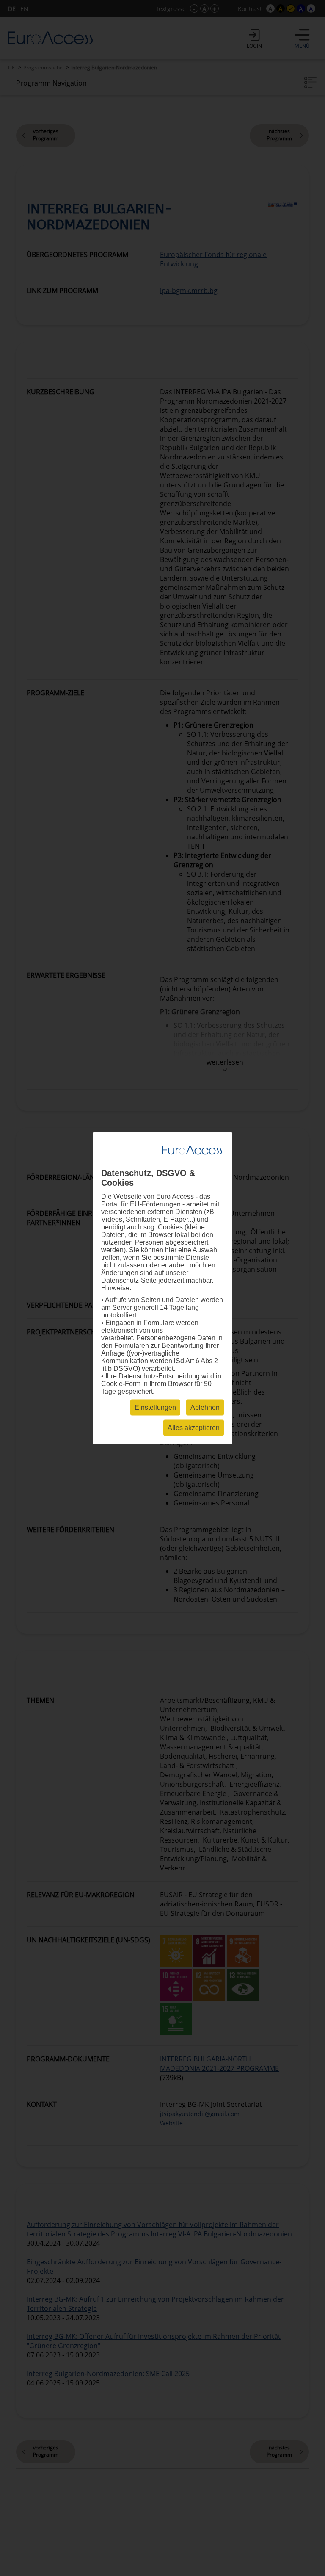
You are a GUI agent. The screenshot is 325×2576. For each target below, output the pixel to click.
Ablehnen (205, 1407)
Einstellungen (155, 1407)
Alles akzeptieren (194, 1427)
